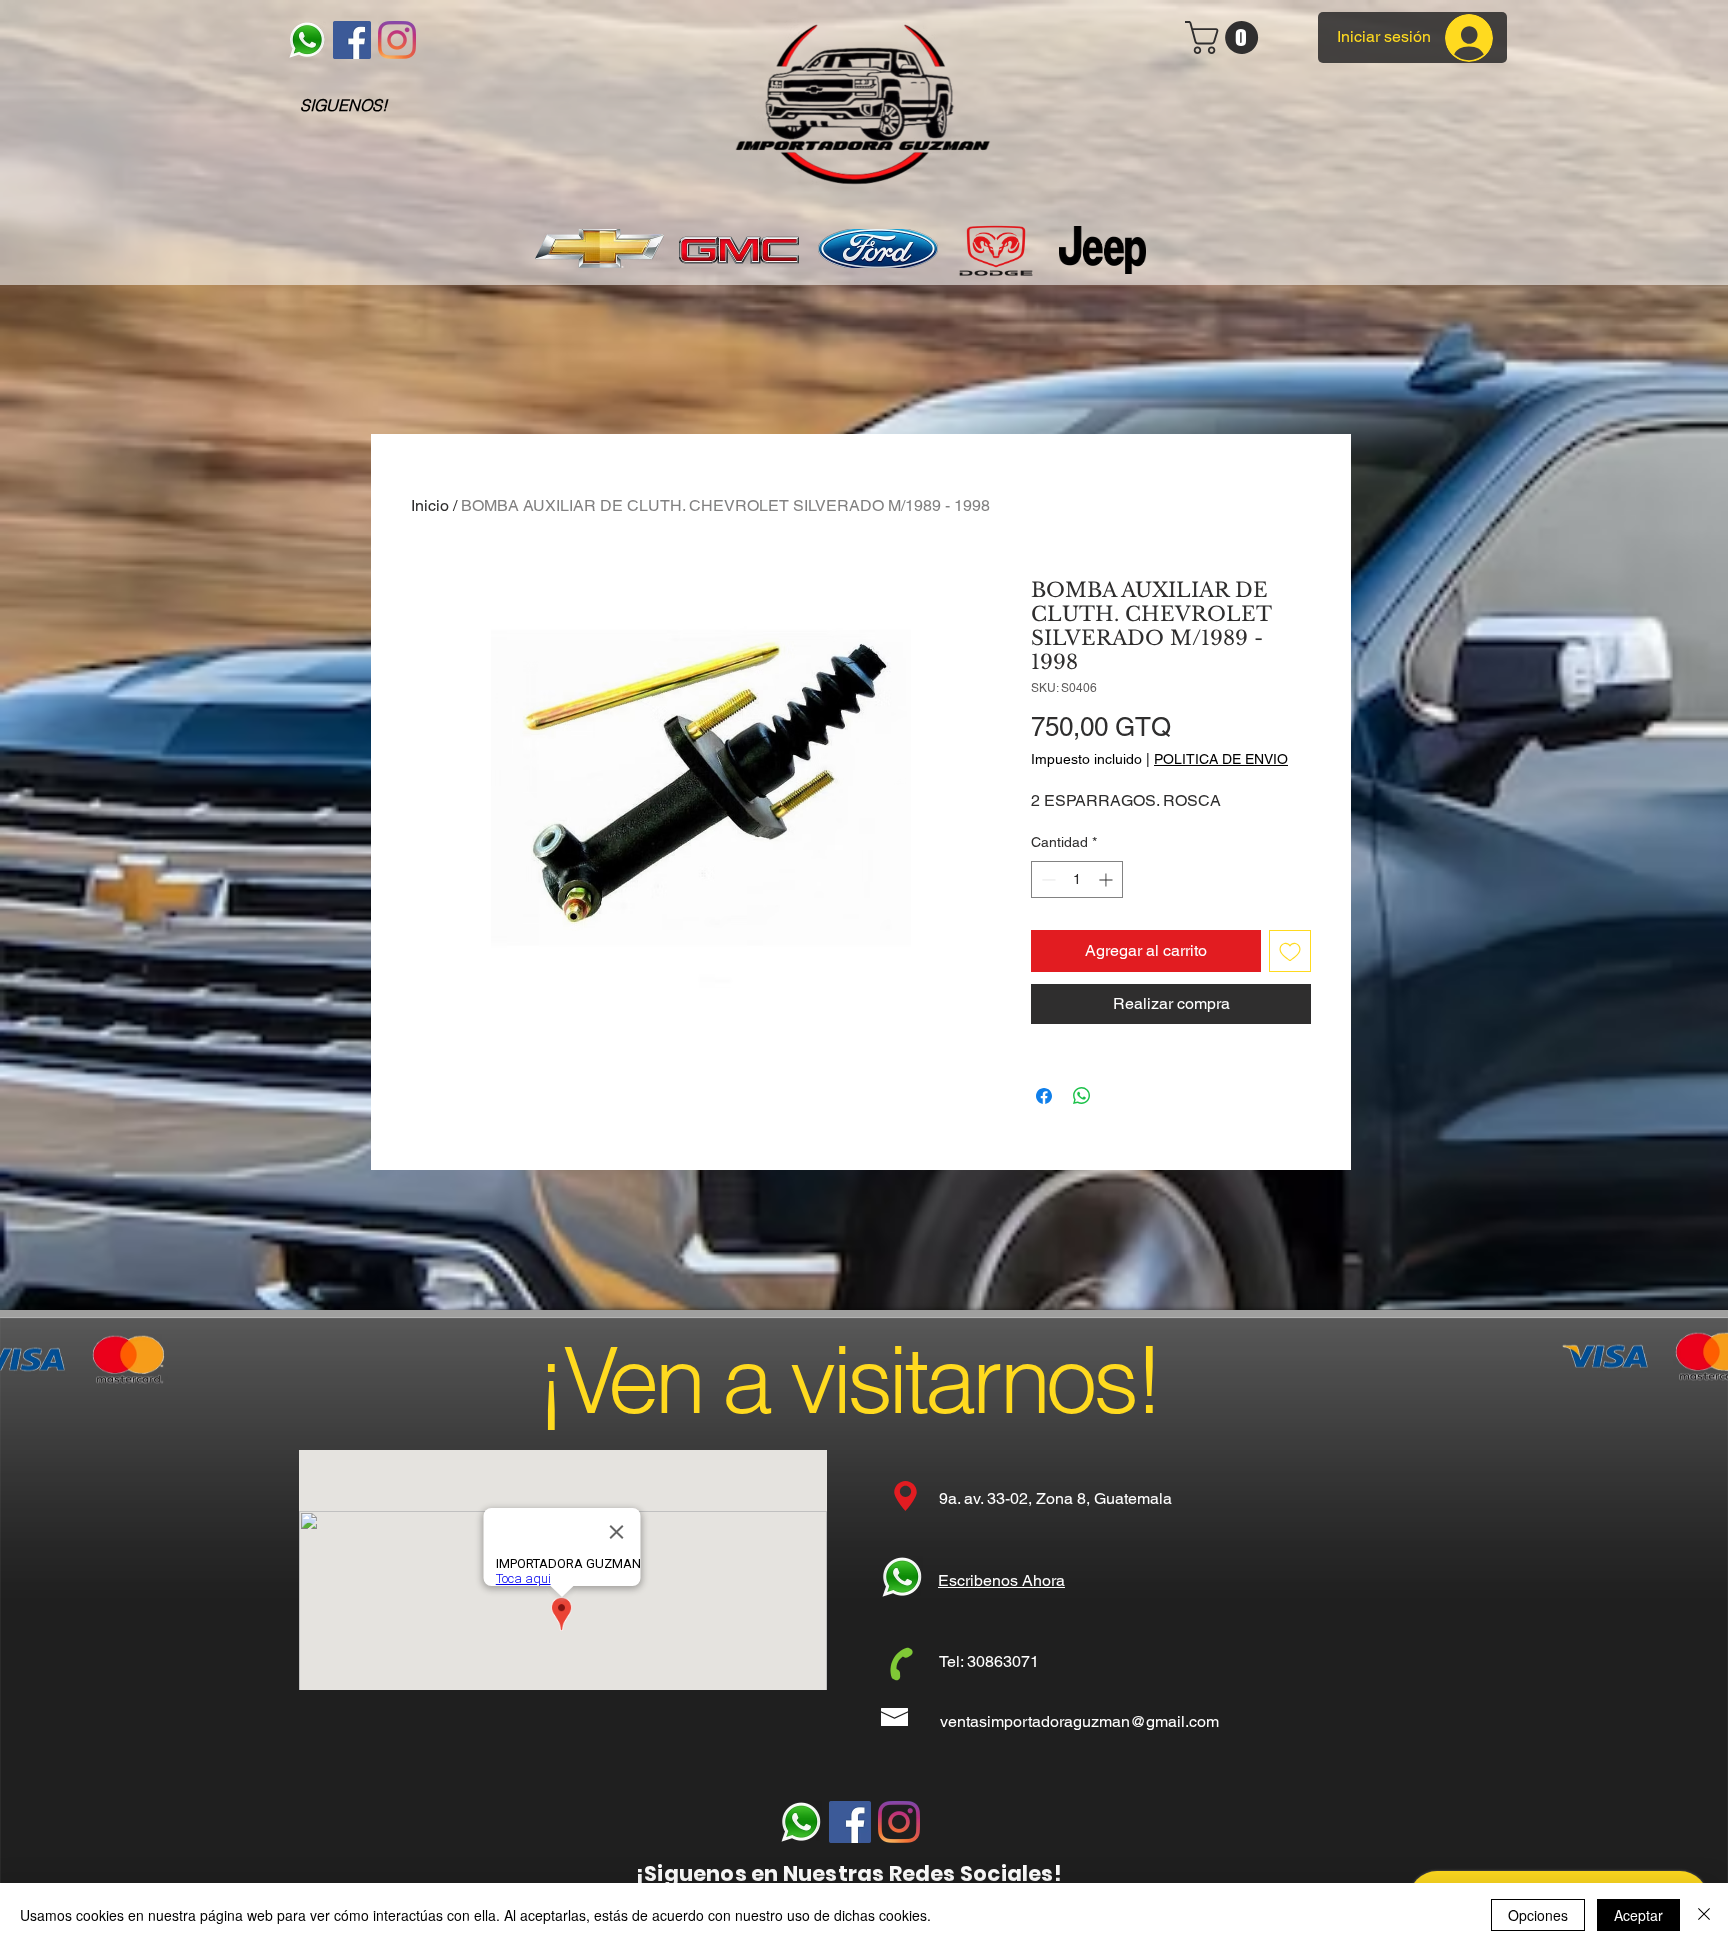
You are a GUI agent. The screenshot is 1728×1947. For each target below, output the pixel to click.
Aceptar (1638, 1915)
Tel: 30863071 (989, 1661)
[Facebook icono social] (352, 40)
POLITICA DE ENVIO (1221, 759)
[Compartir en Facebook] (1044, 1096)
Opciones (1538, 1915)
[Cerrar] (1704, 1915)
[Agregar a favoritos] (1290, 951)
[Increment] (1107, 879)
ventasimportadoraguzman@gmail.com (1079, 1721)
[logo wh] (307, 40)
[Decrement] (1046, 879)
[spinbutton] (1077, 879)
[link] (1225, 37)
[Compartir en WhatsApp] (1082, 1096)
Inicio (430, 505)
